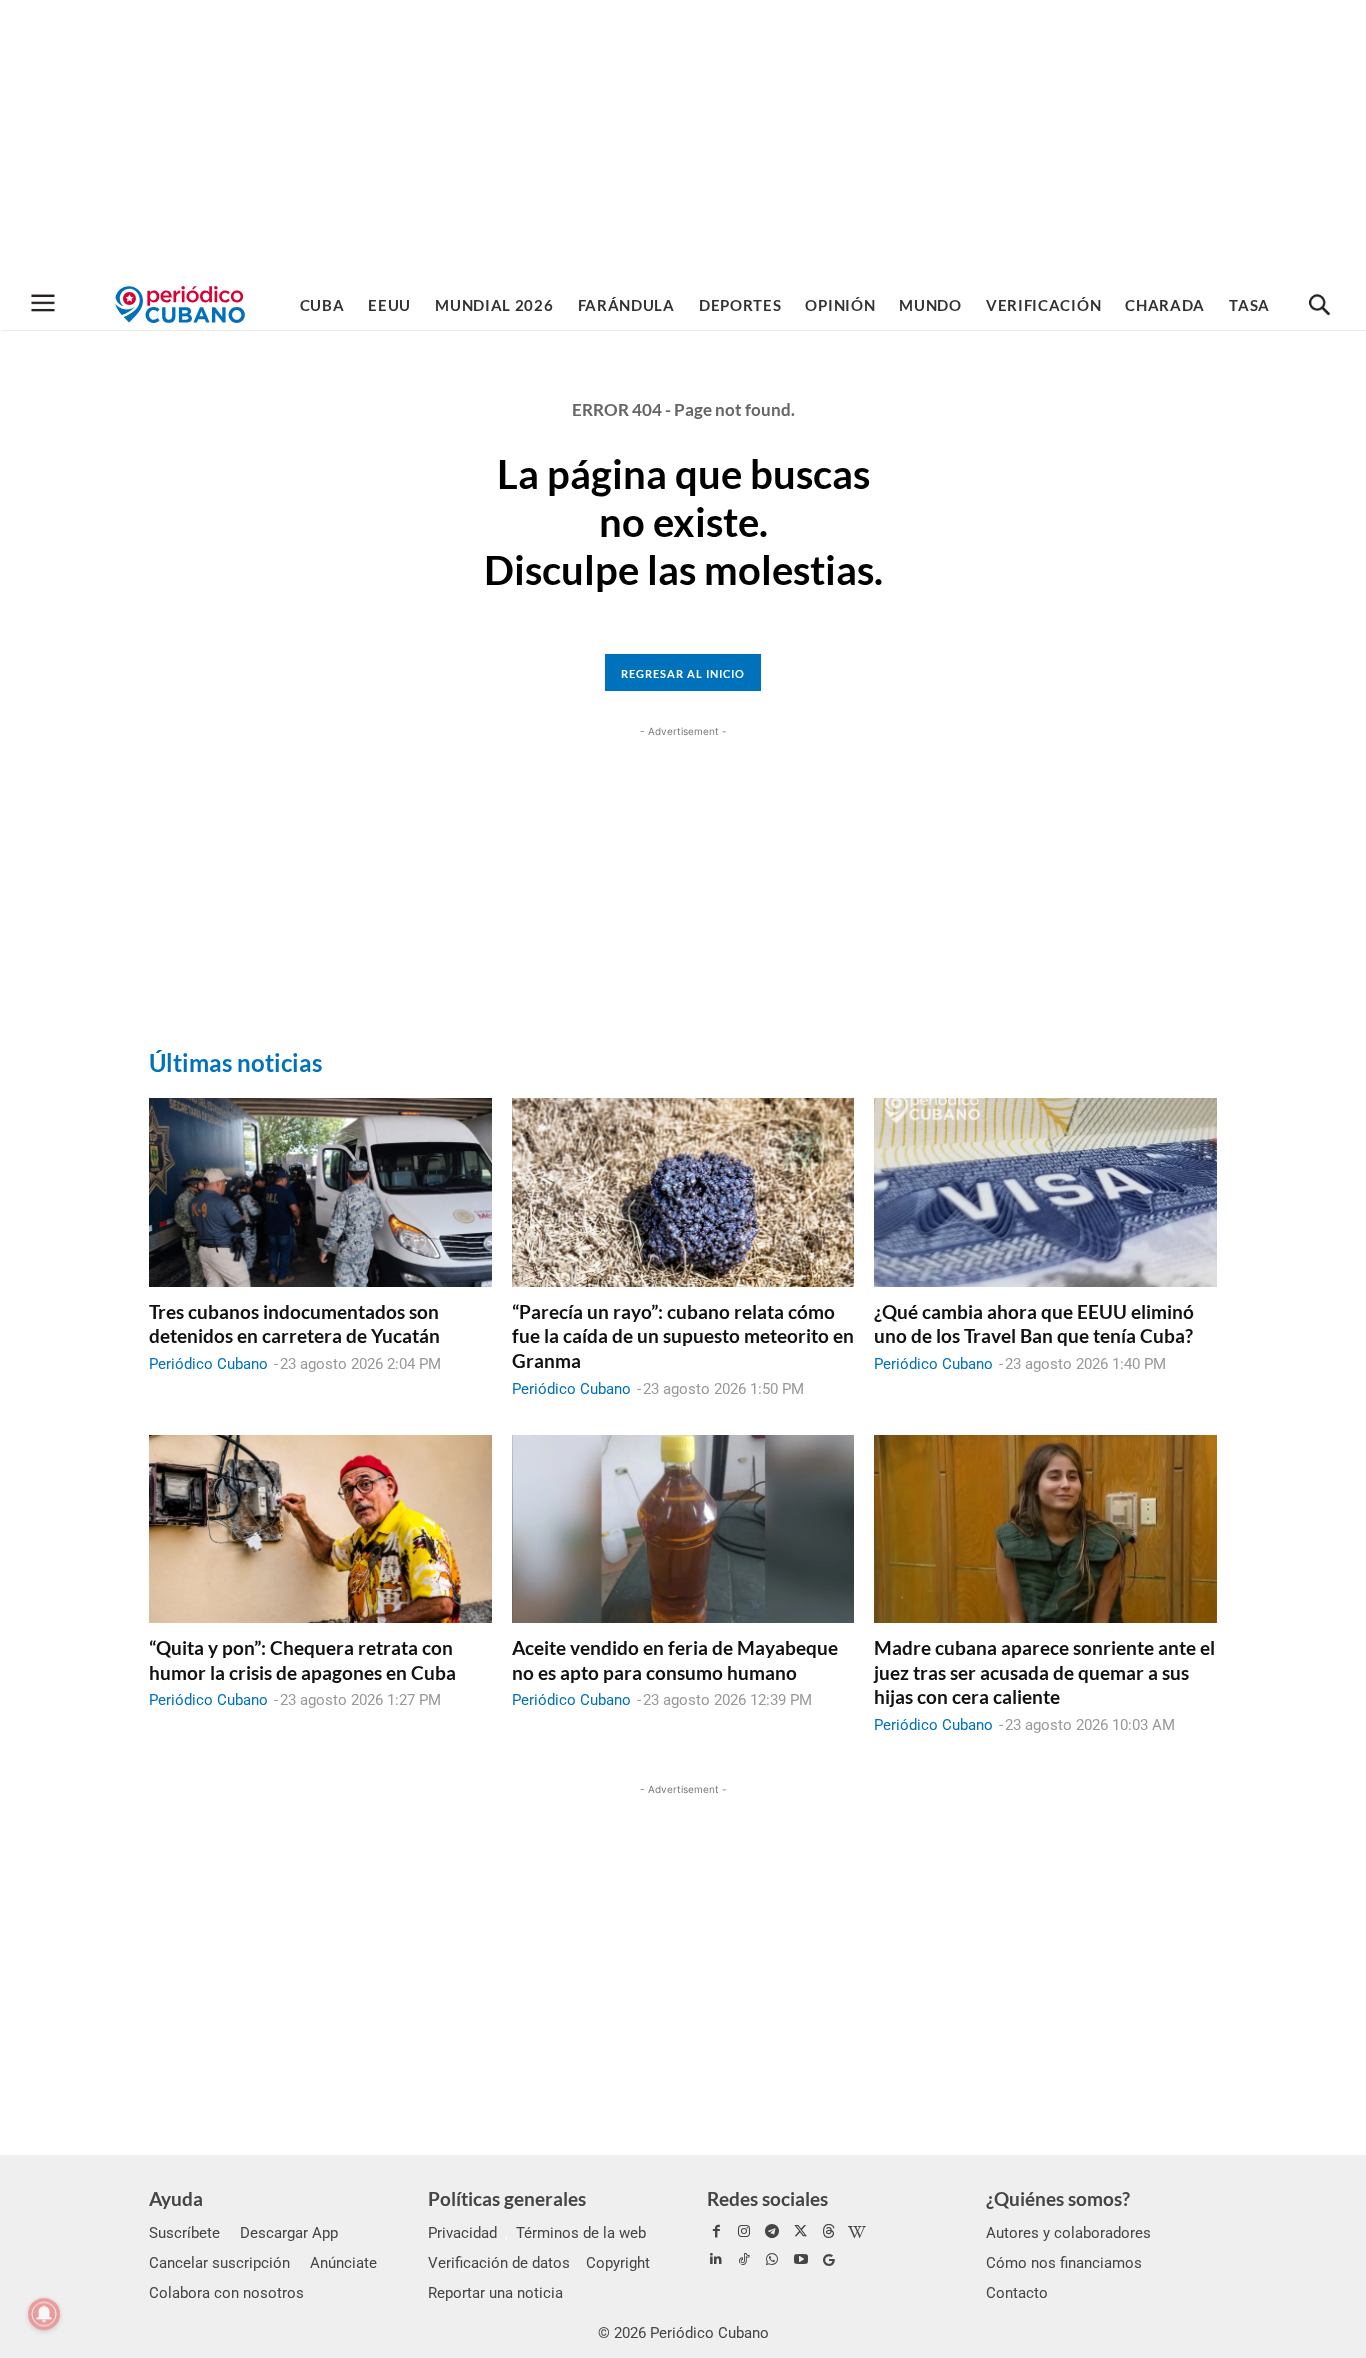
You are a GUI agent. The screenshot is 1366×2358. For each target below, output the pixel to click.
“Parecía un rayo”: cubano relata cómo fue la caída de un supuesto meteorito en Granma (683, 1336)
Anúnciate (343, 2263)
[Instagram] (744, 2232)
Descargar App (289, 2233)
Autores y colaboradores (1068, 2233)
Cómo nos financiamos (1064, 2263)
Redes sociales (767, 2198)
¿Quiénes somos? (1058, 2198)
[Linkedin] (716, 2260)
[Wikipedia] (857, 2232)
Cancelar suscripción (219, 2263)
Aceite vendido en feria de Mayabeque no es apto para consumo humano (675, 1660)
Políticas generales (507, 2198)
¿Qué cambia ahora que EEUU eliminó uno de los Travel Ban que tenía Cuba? (1034, 1324)
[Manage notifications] (44, 2314)
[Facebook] (716, 2232)
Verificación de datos (499, 2263)
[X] (801, 2232)
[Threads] (829, 2232)
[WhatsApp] (772, 2260)
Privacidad (462, 2233)
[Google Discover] (829, 2260)
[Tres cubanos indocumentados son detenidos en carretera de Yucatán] (320, 1192)
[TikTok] (744, 2260)
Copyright (618, 2263)
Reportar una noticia (495, 2293)
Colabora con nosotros (226, 2293)
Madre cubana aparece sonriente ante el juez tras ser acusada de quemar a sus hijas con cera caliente (1044, 1672)
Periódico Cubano (208, 1364)
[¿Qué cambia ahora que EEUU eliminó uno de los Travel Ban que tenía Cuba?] (1045, 1192)
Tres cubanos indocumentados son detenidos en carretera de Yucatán (294, 1324)
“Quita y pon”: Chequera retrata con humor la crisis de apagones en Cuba (302, 1660)
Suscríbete (184, 2233)
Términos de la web (581, 2233)
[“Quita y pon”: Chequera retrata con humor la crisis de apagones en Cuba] (320, 1529)
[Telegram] (772, 2232)
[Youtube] (801, 2260)
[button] (1319, 306)
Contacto (1017, 2293)
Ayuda (176, 2198)
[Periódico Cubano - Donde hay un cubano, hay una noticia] (180, 304)
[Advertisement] (683, 140)
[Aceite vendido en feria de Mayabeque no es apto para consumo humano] (683, 1529)
